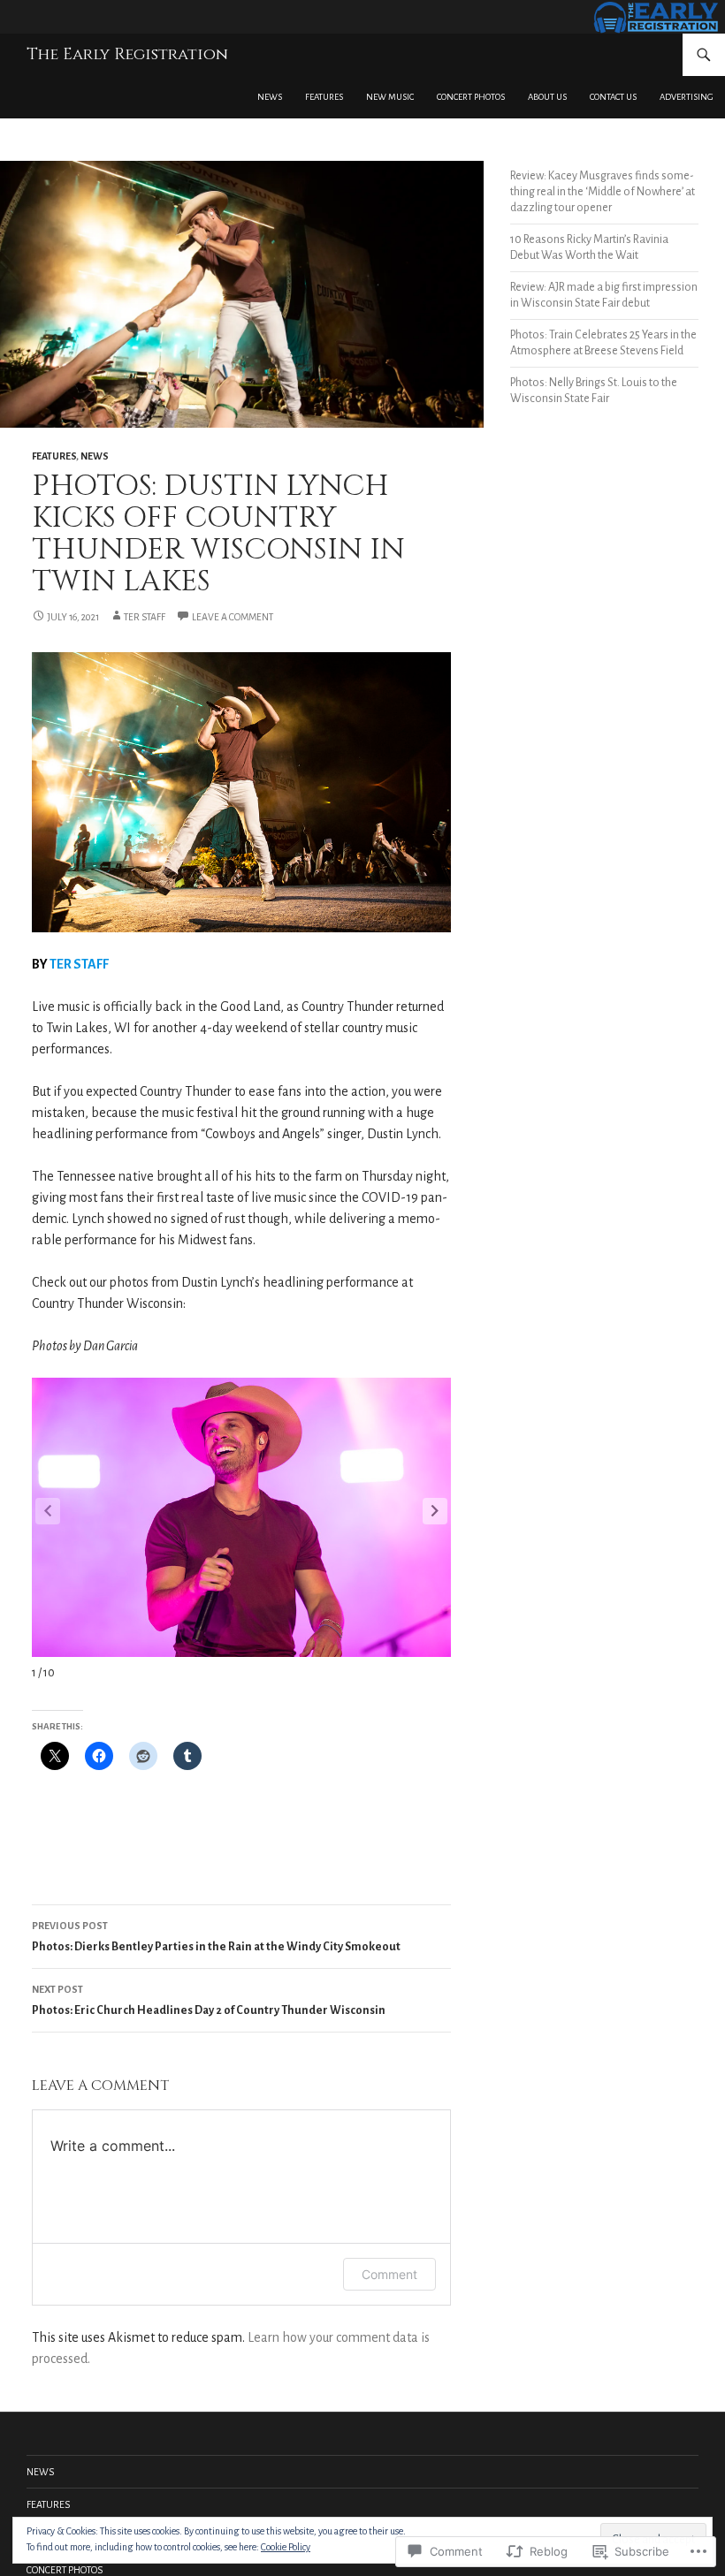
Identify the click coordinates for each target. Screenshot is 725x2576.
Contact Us (613, 97)
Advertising (687, 97)
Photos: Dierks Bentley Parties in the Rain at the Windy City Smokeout (216, 1937)
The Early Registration (127, 54)
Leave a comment (233, 617)
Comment (389, 2274)
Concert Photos (471, 97)
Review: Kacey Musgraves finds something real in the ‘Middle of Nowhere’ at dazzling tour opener (603, 192)
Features (324, 97)
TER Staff (145, 617)
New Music (390, 97)
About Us (547, 97)
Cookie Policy (286, 2547)
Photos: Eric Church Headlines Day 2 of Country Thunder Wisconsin (209, 2000)
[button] (435, 1511)
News (270, 97)
